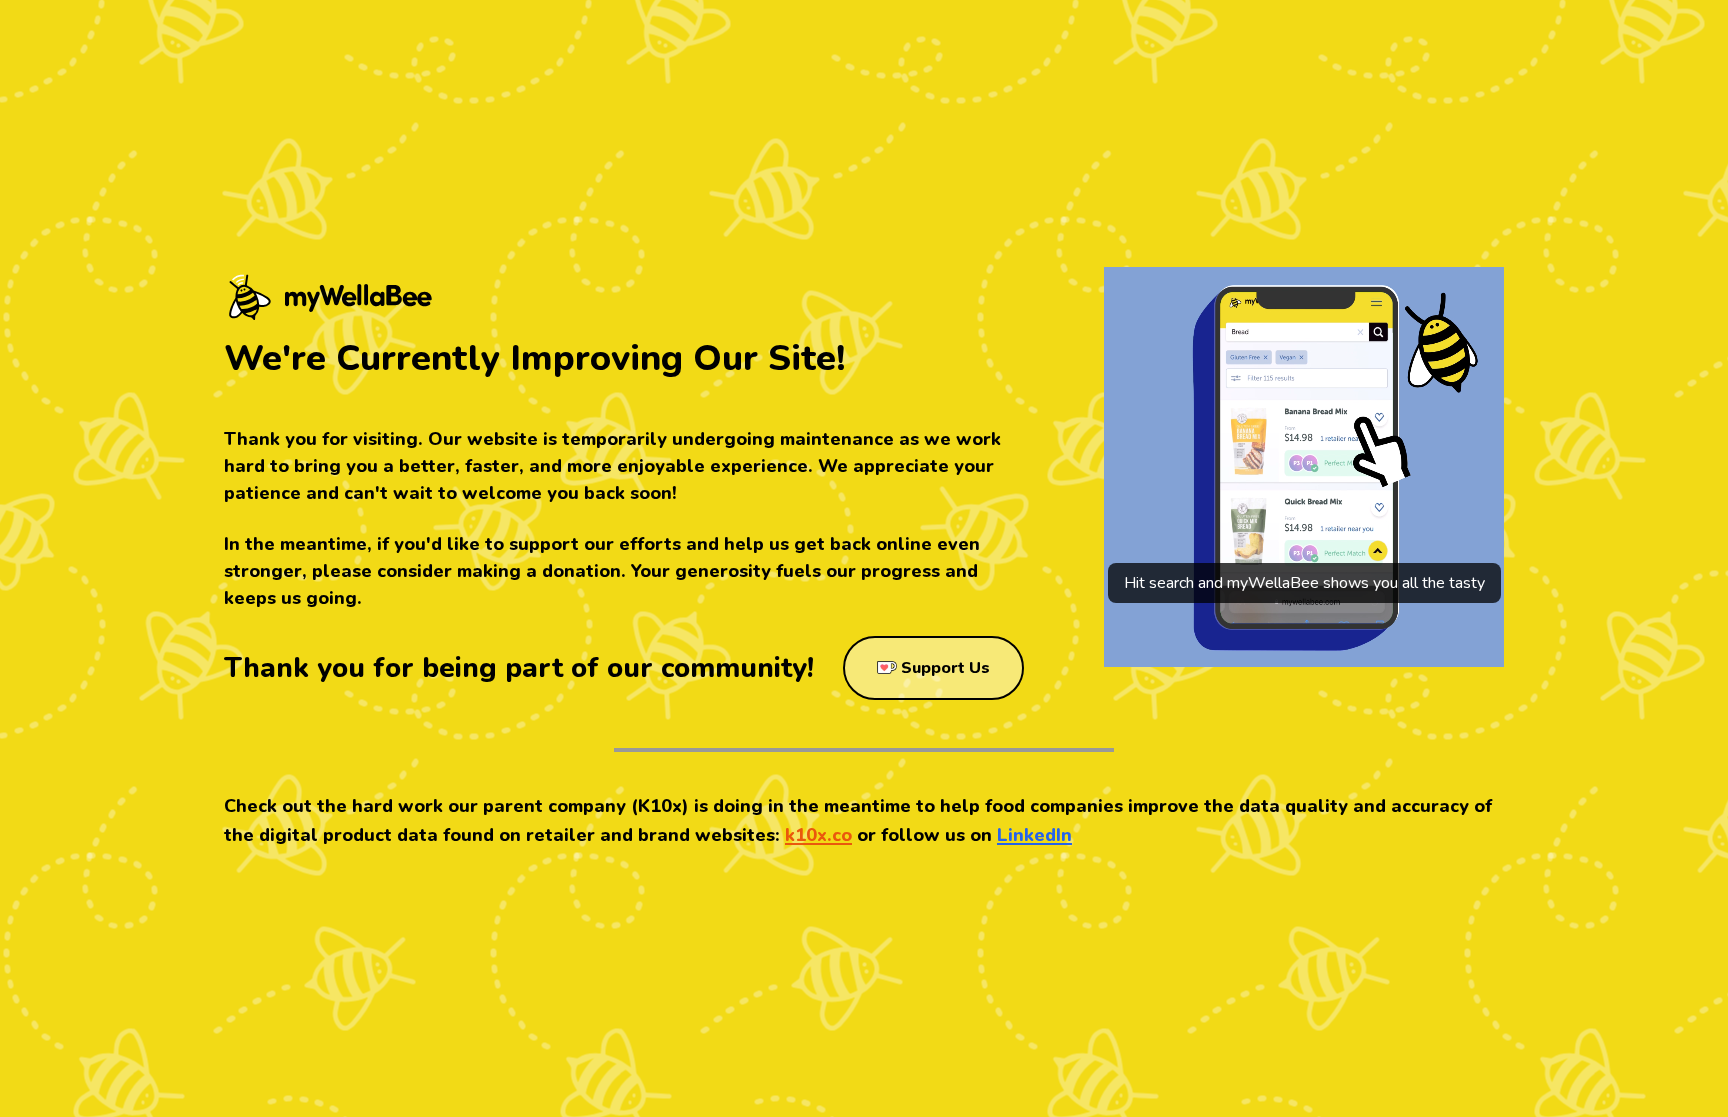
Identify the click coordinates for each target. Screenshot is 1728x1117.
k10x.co (818, 835)
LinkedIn (1034, 835)
